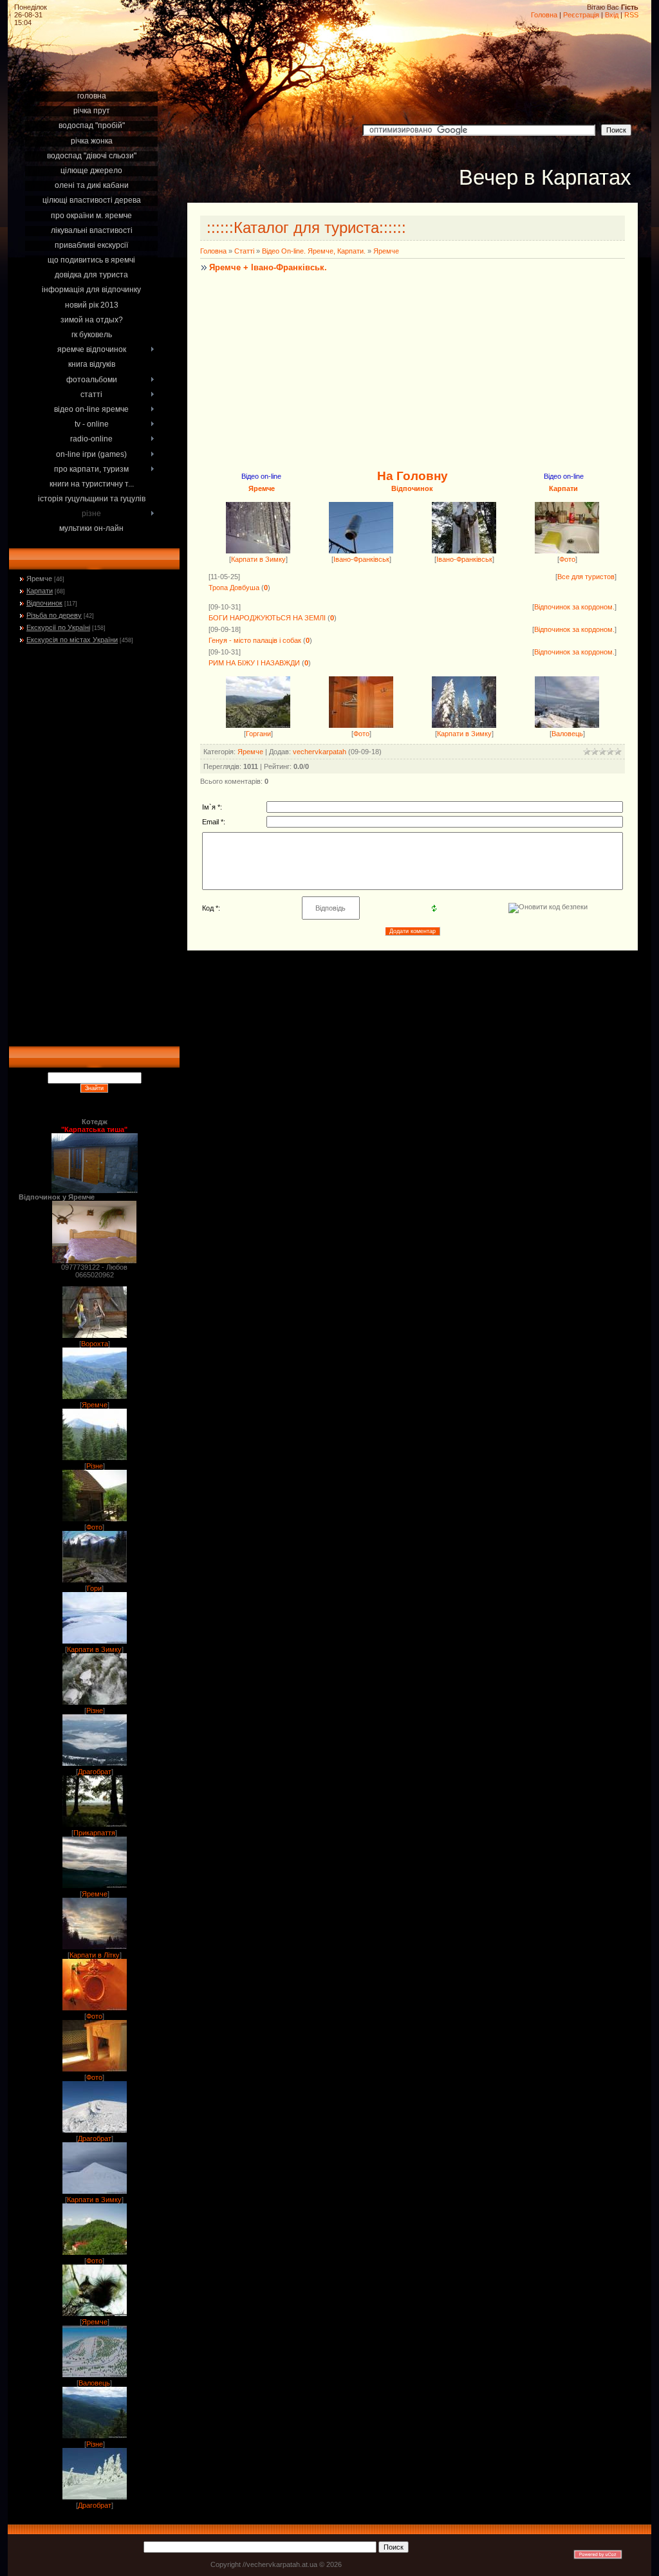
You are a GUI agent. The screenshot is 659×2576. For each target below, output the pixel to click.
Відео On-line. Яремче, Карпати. (314, 251)
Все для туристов (586, 577)
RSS (631, 15)
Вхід (612, 15)
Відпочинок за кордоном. (574, 607)
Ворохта (95, 1344)
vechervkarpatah (320, 752)
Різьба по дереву (54, 615)
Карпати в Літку (95, 1955)
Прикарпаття (94, 1833)
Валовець (94, 2383)
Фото (94, 1527)
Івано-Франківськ (361, 559)
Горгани (258, 734)
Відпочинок (44, 603)
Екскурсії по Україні (58, 627)
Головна (544, 15)
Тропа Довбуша (234, 588)
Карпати (40, 591)
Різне (95, 1466)
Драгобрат (95, 1772)
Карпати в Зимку (94, 1649)
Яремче (39, 579)
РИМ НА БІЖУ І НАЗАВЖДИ (254, 663)
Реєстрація (581, 15)
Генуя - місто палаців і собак (255, 640)
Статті (244, 251)
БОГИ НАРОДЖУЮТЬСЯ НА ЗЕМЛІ (267, 618)
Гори (94, 1588)
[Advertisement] (94, 72)
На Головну (413, 476)
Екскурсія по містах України (72, 640)
